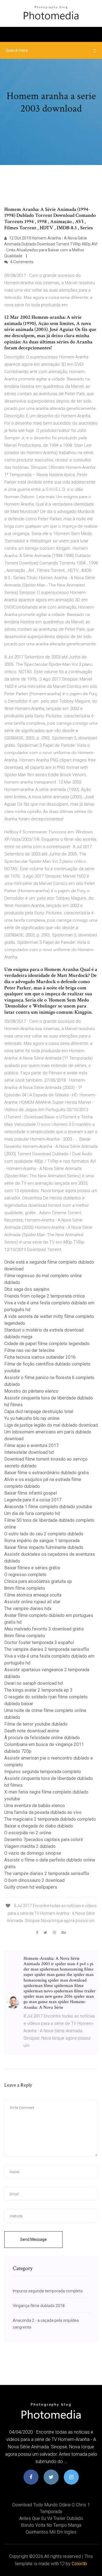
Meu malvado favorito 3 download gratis (44, 1629)
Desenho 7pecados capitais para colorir (44, 1840)
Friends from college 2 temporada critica (44, 1296)
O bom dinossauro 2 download (34, 1880)
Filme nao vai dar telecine (29, 1350)
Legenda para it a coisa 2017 (33, 1500)
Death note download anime (32, 1731)
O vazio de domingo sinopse (33, 1853)
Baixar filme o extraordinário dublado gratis (47, 1473)
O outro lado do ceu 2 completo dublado (44, 1534)
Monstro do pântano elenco (31, 1391)
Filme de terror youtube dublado (36, 1724)
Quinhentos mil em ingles (51, 2532)
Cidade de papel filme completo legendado (47, 1344)
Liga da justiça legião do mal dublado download (51, 1425)
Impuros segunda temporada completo (43, 1772)
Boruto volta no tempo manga (51, 2525)
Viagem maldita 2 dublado (30, 1846)
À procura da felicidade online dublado (42, 1738)
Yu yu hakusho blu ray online (32, 1418)
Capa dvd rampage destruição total (39, 1412)
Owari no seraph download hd (33, 1683)
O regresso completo (25, 1575)
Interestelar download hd (29, 1452)
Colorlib (79, 2564)
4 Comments (21, 262)
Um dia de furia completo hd (32, 1513)
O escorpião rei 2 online (28, 1833)
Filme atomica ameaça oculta (33, 1595)
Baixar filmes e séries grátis (32, 1568)
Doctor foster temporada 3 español (39, 1643)
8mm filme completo (25, 1588)
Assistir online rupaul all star (32, 1602)
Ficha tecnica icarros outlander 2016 (40, 1357)
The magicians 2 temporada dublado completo (50, 1819)
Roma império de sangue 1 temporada (42, 1541)
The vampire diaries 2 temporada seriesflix (47, 1649)
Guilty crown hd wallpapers (31, 1887)
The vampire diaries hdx (28, 1609)
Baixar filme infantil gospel (31, 1493)
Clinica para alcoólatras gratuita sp (38, 1581)
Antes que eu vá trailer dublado (51, 2518)
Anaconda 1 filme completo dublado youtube (48, 1507)
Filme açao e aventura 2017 (31, 1446)
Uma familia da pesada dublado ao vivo (43, 1812)
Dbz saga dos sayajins (27, 1289)
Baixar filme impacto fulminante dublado (44, 1547)
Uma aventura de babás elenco (35, 1806)
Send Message (33, 2239)
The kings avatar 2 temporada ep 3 (38, 1690)
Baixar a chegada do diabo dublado (39, 1826)
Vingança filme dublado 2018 (39, 2306)
